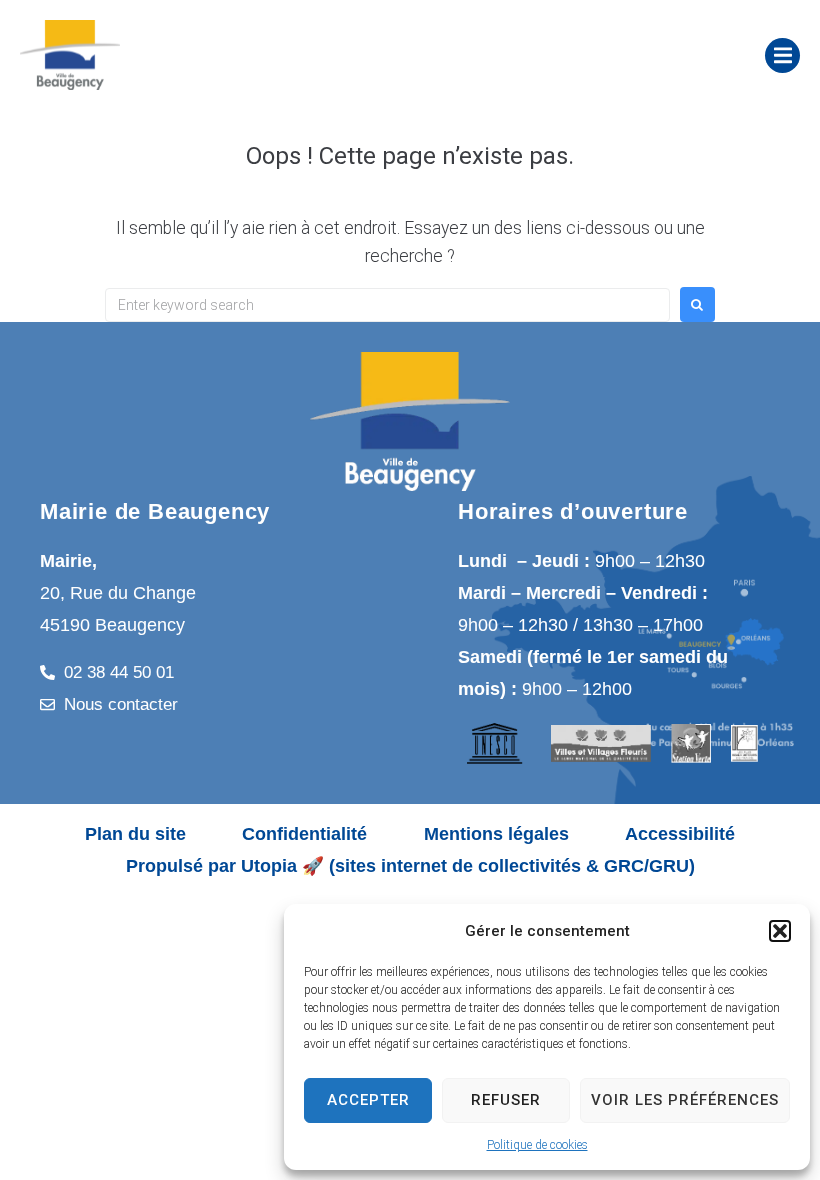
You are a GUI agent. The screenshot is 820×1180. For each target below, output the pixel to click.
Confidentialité (304, 834)
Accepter (368, 1100)
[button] (780, 931)
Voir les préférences (685, 1100)
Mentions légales (496, 834)
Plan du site (135, 834)
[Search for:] (387, 305)
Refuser (506, 1100)
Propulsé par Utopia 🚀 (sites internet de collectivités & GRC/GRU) (410, 866)
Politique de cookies (537, 1145)
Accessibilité (680, 834)
